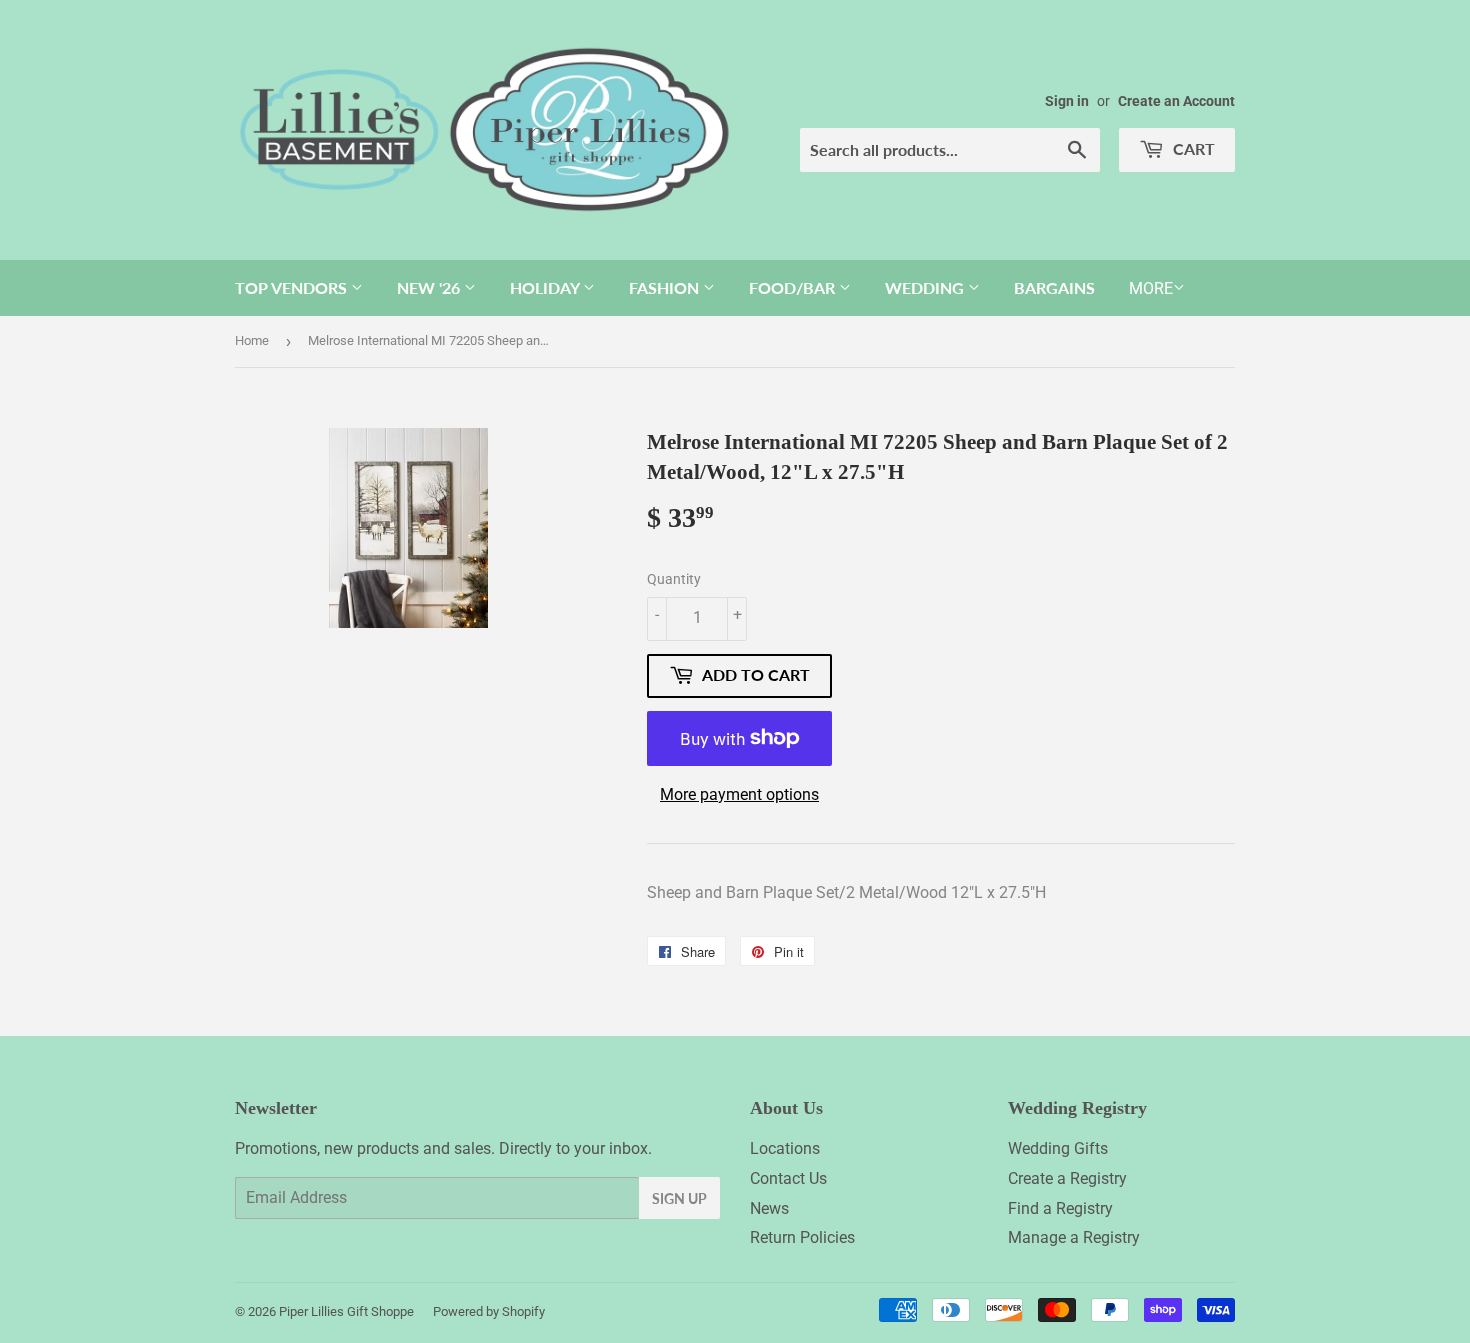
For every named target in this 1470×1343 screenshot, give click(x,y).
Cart (1192, 148)
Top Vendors (293, 287)
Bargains (1054, 287)
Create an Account (1176, 101)
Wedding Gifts (1058, 1148)
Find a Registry (1060, 1208)
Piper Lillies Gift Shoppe (346, 1311)
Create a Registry (1067, 1178)
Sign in (1067, 101)
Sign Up (679, 1198)
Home (252, 340)
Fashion (666, 287)
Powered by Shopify (489, 1311)
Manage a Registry (1074, 1237)
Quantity (674, 579)
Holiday (546, 287)
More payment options (739, 794)
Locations (785, 1148)
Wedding (926, 287)
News (769, 1208)
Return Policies (802, 1237)
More (1151, 288)
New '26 (430, 287)
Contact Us (788, 1178)
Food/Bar (794, 287)
